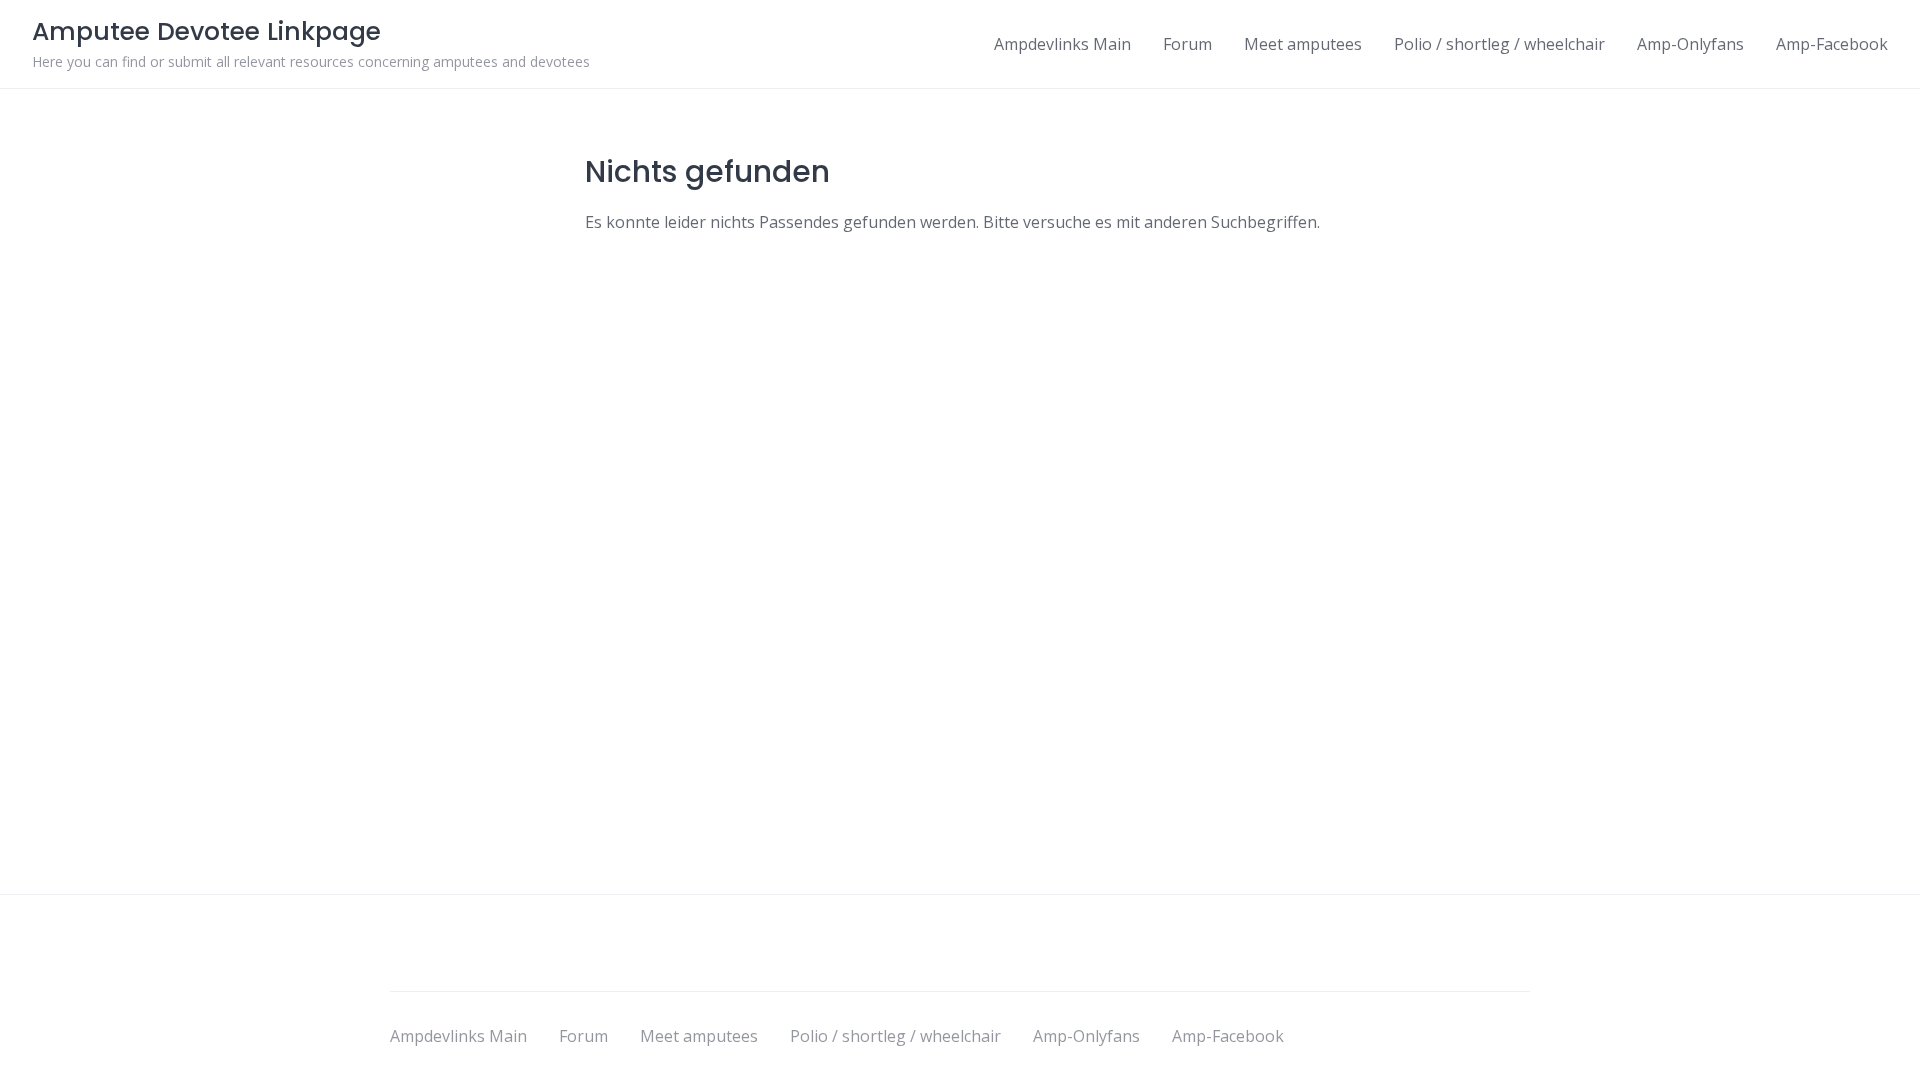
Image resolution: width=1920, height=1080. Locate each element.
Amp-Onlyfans (1690, 44)
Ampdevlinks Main (1062, 44)
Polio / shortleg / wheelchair (1499, 44)
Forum (1187, 44)
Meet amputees (1303, 44)
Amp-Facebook (1832, 44)
